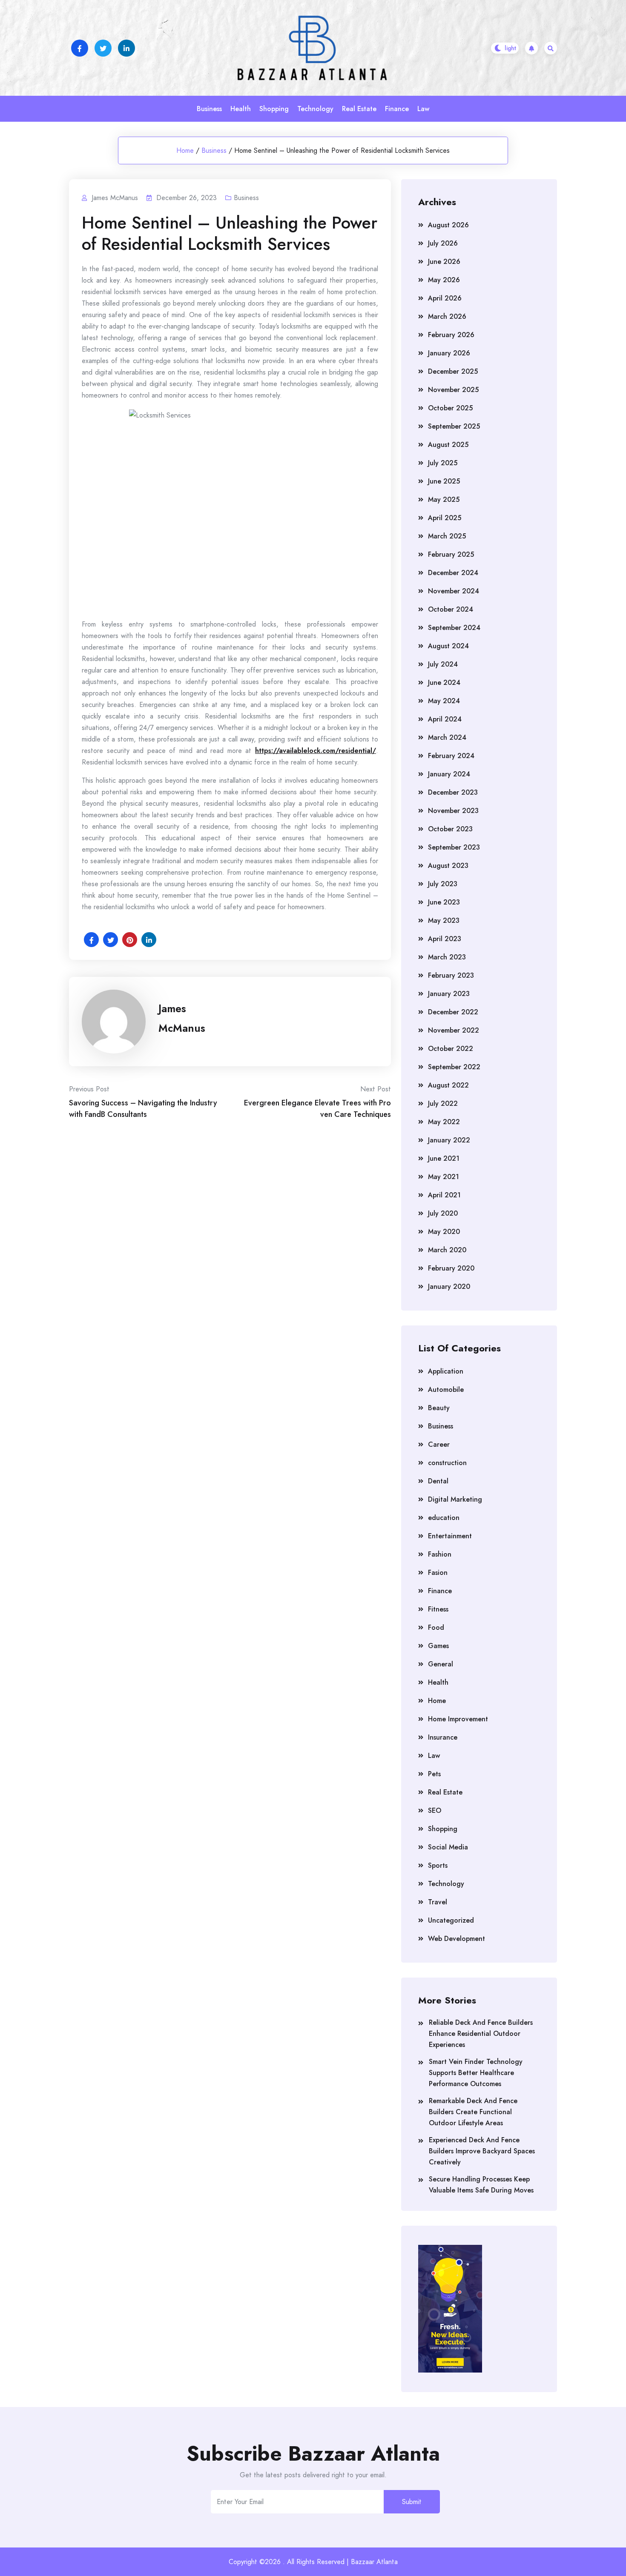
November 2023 (453, 811)
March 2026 (447, 316)
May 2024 (444, 701)
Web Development (457, 1939)
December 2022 (453, 1012)
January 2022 (449, 1140)
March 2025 (447, 536)
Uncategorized (451, 1920)
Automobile (446, 1390)
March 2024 (447, 737)
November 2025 (453, 390)
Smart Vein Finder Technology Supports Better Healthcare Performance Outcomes (476, 2073)
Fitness (438, 1609)
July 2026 (443, 243)
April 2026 (445, 298)
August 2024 (448, 646)
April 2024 (445, 719)
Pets (434, 1774)
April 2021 (444, 1195)
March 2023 (447, 957)
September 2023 (454, 847)
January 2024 (449, 774)
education (444, 1518)
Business (209, 109)
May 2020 (444, 1232)
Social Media (448, 1847)
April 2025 (445, 518)
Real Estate (359, 109)
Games (438, 1646)
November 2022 (454, 1030)
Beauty (439, 1408)
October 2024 (451, 609)
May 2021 (444, 1177)
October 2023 (450, 829)
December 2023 (453, 792)
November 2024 (454, 591)
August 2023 (448, 866)
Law (423, 109)
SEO (435, 1810)
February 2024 (451, 756)
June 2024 (444, 683)
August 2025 (448, 445)
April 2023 (445, 939)
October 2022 (451, 1049)
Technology (315, 109)
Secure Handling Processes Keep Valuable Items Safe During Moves (481, 2185)
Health (241, 109)
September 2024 (454, 628)
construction (447, 1463)
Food (436, 1627)
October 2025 (450, 408)
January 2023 (449, 994)
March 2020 (447, 1250)
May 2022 (444, 1122)
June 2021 (444, 1158)
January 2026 (449, 353)
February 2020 (451, 1268)
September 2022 (454, 1067)
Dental (438, 1481)
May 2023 (444, 920)
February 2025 (451, 554)
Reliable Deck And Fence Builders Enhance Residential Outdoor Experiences (481, 2034)
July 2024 (443, 664)
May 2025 (444, 499)
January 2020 (449, 1287)
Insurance (443, 1737)
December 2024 (453, 573)
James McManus (182, 1018)
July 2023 (443, 884)
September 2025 (454, 426)
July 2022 (443, 1103)
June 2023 (444, 902)
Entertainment (450, 1536)
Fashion (440, 1554)
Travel (438, 1902)
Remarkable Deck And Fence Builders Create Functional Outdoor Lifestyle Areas (473, 2112)
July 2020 (443, 1213)
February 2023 (451, 975)
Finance (397, 109)
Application (446, 1371)
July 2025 (443, 463)
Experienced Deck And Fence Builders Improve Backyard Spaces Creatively (482, 2151)
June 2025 (444, 481)
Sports (438, 1865)
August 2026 (448, 225)
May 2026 (444, 280)
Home (185, 150)
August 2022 (448, 1085)
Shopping (274, 109)
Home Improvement (458, 1719)
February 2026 (451, 335)
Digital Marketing (455, 1499)
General (441, 1664)
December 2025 (453, 371)
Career (439, 1444)
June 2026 (444, 262)
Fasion (438, 1573)
